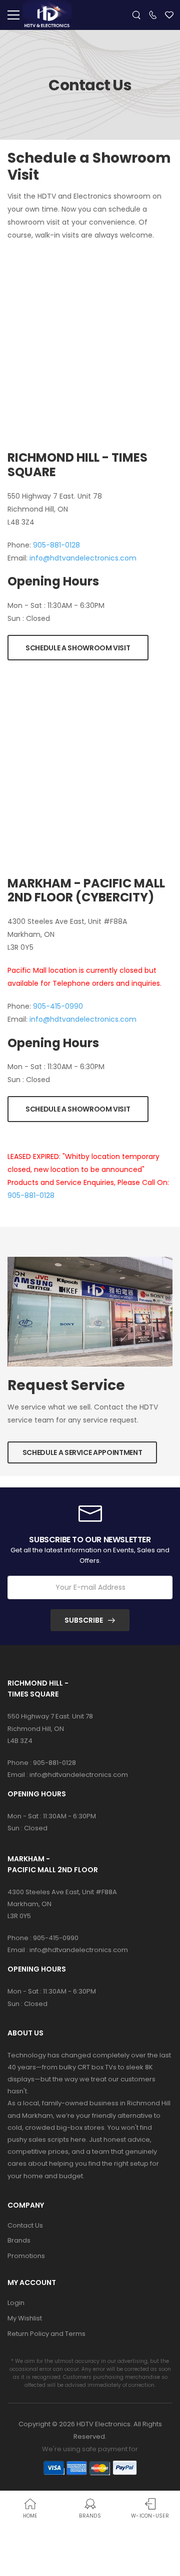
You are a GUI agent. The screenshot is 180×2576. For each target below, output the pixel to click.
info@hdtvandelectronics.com (83, 558)
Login (16, 2303)
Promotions (26, 2256)
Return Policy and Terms (46, 2334)
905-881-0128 (56, 545)
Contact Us (25, 2225)
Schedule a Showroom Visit (78, 648)
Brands (19, 2240)
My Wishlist (25, 2318)
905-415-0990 (58, 1006)
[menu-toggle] (13, 15)
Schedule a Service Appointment (82, 1452)
